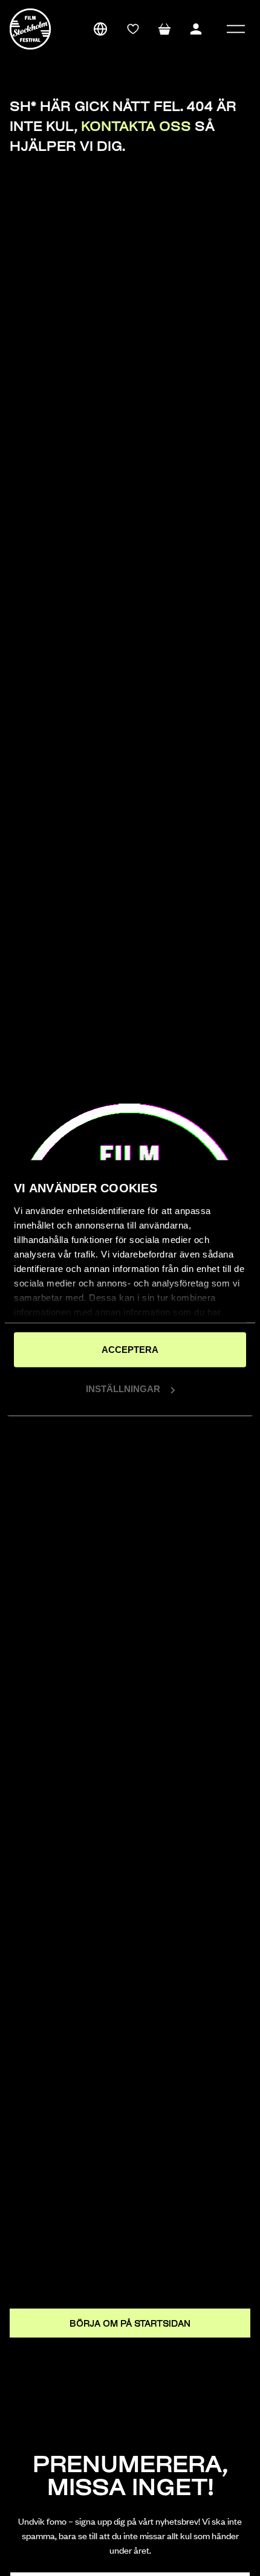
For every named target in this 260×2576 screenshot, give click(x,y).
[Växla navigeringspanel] (236, 29)
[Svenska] (100, 29)
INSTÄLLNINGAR (123, 1389)
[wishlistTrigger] (133, 29)
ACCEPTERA (130, 1349)
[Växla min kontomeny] (196, 29)
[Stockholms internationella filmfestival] (30, 29)
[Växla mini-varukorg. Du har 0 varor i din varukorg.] (164, 29)
